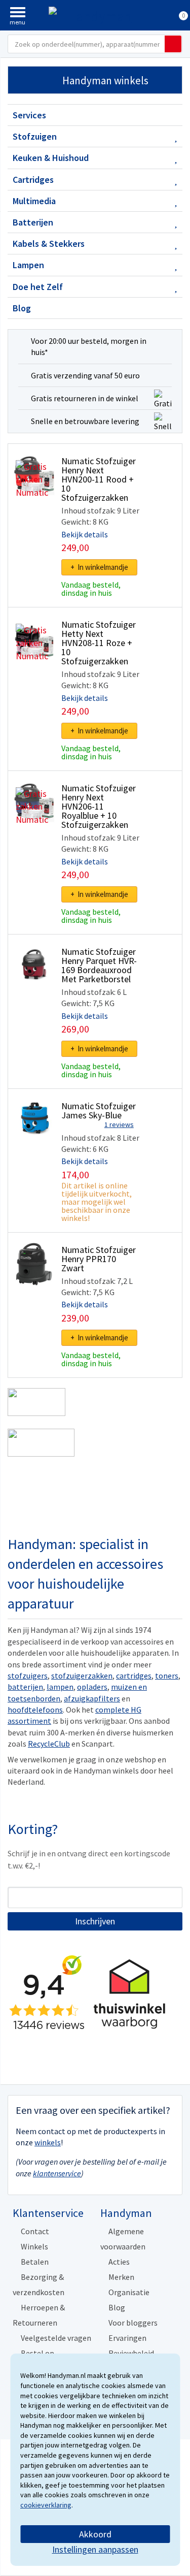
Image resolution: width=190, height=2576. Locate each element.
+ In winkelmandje (99, 567)
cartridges (134, 1676)
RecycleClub (49, 1744)
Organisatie (129, 2292)
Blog (22, 308)
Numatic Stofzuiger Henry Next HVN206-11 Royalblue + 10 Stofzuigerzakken (99, 806)
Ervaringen (127, 2338)
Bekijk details (85, 534)
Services (29, 115)
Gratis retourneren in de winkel (85, 398)
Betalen (35, 2262)
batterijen (25, 1687)
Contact (35, 2231)
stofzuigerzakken (82, 1676)
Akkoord (95, 2534)
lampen (60, 1687)
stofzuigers (28, 1676)
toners (167, 1676)
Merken (121, 2277)
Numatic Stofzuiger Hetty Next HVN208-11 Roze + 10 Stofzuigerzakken (99, 643)
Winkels (34, 2246)
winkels (48, 2142)
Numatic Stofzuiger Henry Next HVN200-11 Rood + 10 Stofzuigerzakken (99, 479)
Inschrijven (95, 1921)
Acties (119, 2262)
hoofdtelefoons (35, 1710)
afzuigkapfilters (92, 1698)
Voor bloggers (133, 2323)
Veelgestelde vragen (56, 2338)
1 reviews (119, 1124)
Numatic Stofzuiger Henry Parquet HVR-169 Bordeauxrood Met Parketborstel (99, 965)
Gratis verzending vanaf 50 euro (85, 375)
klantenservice (57, 2173)
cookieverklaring (46, 2505)
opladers (92, 1687)
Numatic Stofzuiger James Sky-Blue (99, 1110)
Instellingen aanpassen (95, 2549)
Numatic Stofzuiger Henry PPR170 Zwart (99, 1259)
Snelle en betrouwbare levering (85, 421)
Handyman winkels (105, 80)
